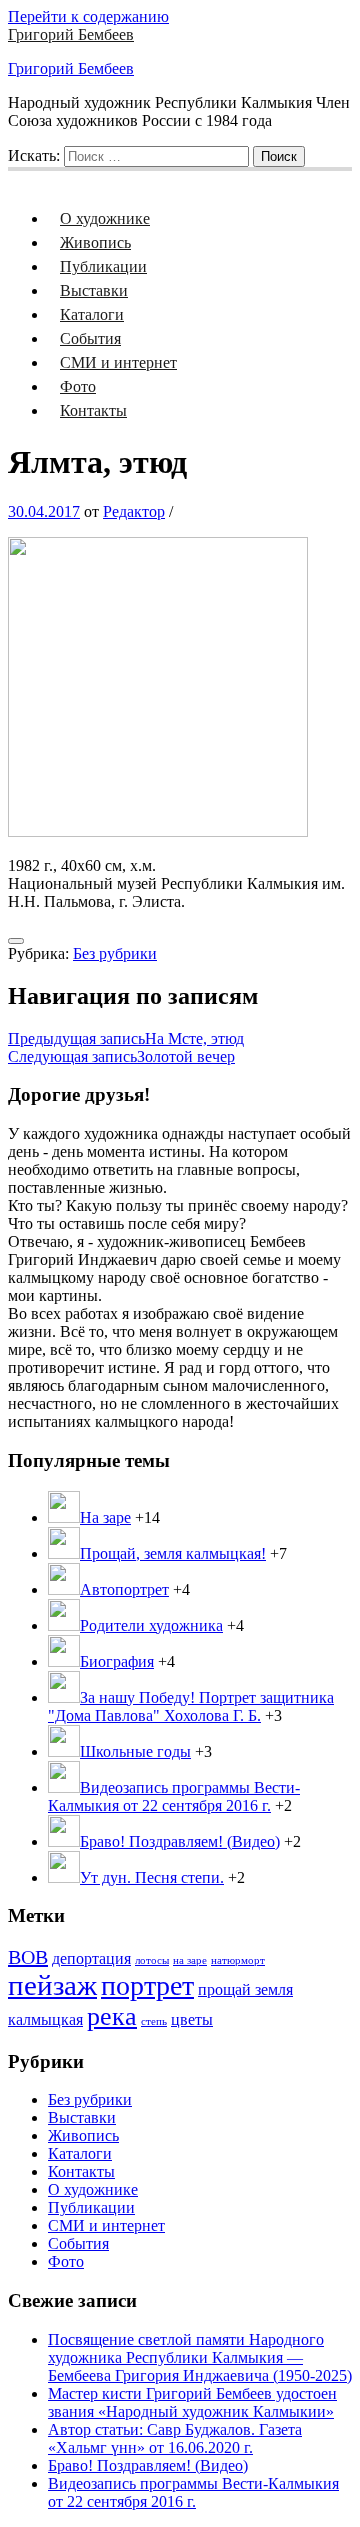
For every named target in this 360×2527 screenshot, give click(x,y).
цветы (192, 2020)
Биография (117, 1661)
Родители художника (151, 1625)
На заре (105, 1517)
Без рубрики (115, 953)
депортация (91, 1959)
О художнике (105, 218)
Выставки (94, 290)
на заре (190, 1960)
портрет (147, 1985)
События (90, 338)
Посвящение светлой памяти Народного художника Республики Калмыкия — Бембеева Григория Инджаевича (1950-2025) (200, 2357)
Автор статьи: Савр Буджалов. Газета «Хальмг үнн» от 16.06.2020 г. (175, 2438)
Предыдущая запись (126, 1038)
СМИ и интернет (118, 362)
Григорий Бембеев (71, 34)
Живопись (95, 242)
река (112, 2016)
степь (154, 2021)
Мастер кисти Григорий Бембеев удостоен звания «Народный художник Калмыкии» (192, 2402)
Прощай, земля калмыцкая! (173, 1553)
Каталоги (92, 314)
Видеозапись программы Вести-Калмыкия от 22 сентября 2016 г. (174, 1796)
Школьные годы (135, 1751)
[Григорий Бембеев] (20, 177)
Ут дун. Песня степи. (152, 1877)
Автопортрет (124, 1589)
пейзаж (52, 1985)
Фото (78, 386)
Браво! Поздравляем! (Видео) (180, 1841)
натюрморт (238, 1960)
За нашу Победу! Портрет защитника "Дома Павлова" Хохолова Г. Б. (191, 1706)
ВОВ (28, 1957)
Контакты (93, 410)
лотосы (152, 1960)
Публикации (103, 266)
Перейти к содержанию (88, 16)
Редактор (134, 511)
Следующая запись (121, 1056)
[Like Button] (16, 941)
